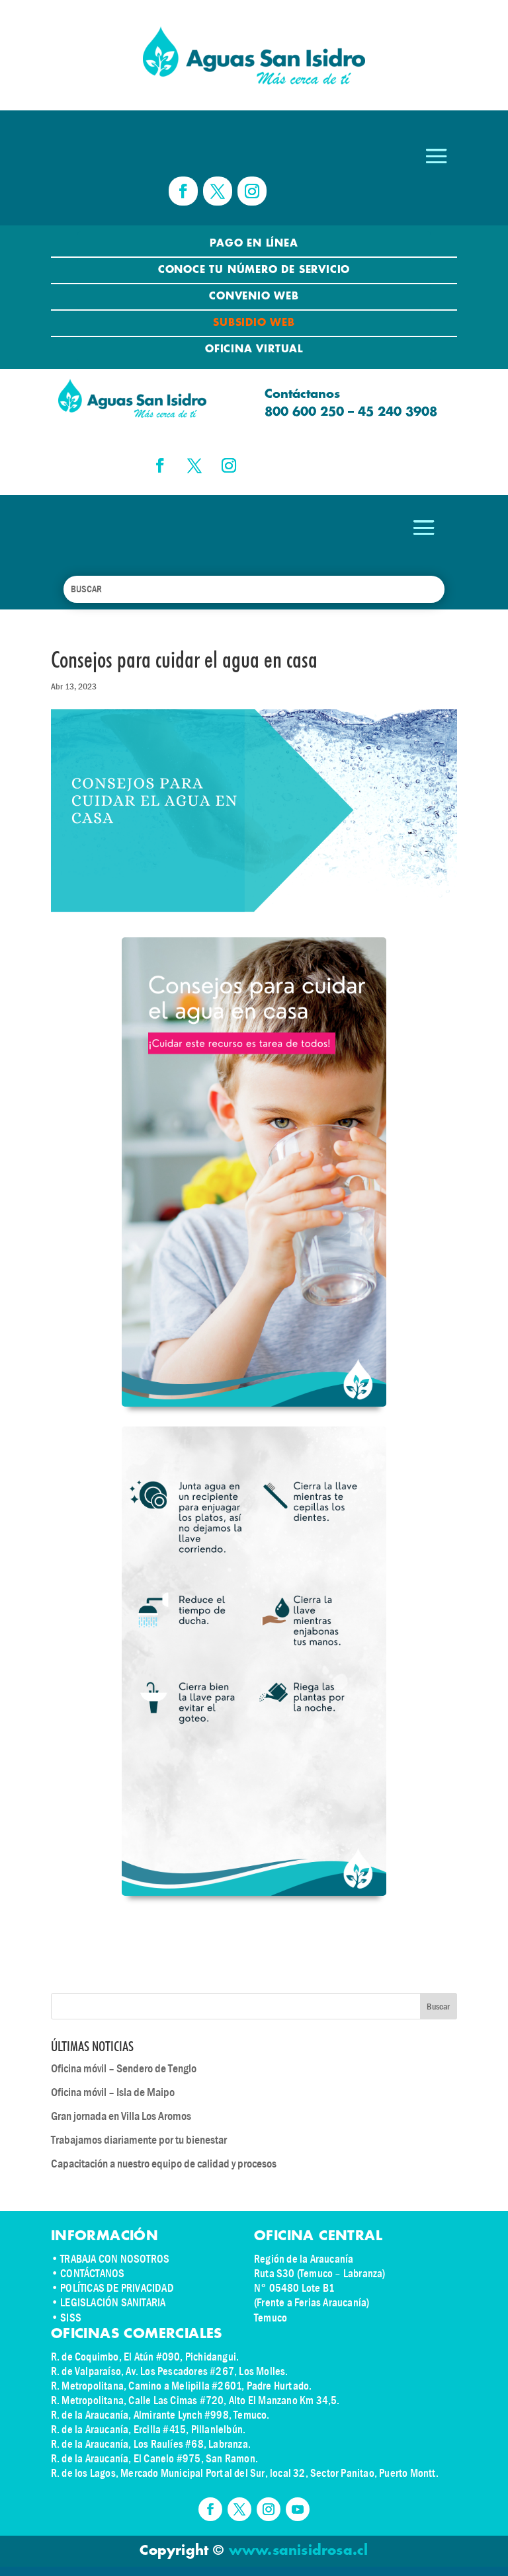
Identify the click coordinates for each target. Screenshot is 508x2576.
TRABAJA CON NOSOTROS (115, 2259)
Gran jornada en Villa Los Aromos (121, 2116)
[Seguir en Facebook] (183, 191)
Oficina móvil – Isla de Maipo (113, 2092)
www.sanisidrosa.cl (299, 2551)
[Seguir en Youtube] (298, 2509)
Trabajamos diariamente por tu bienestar (139, 2140)
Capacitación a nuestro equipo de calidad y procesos (164, 2164)
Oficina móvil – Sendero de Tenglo (124, 2069)
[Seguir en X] (218, 191)
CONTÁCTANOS (92, 2274)
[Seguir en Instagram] (252, 191)
